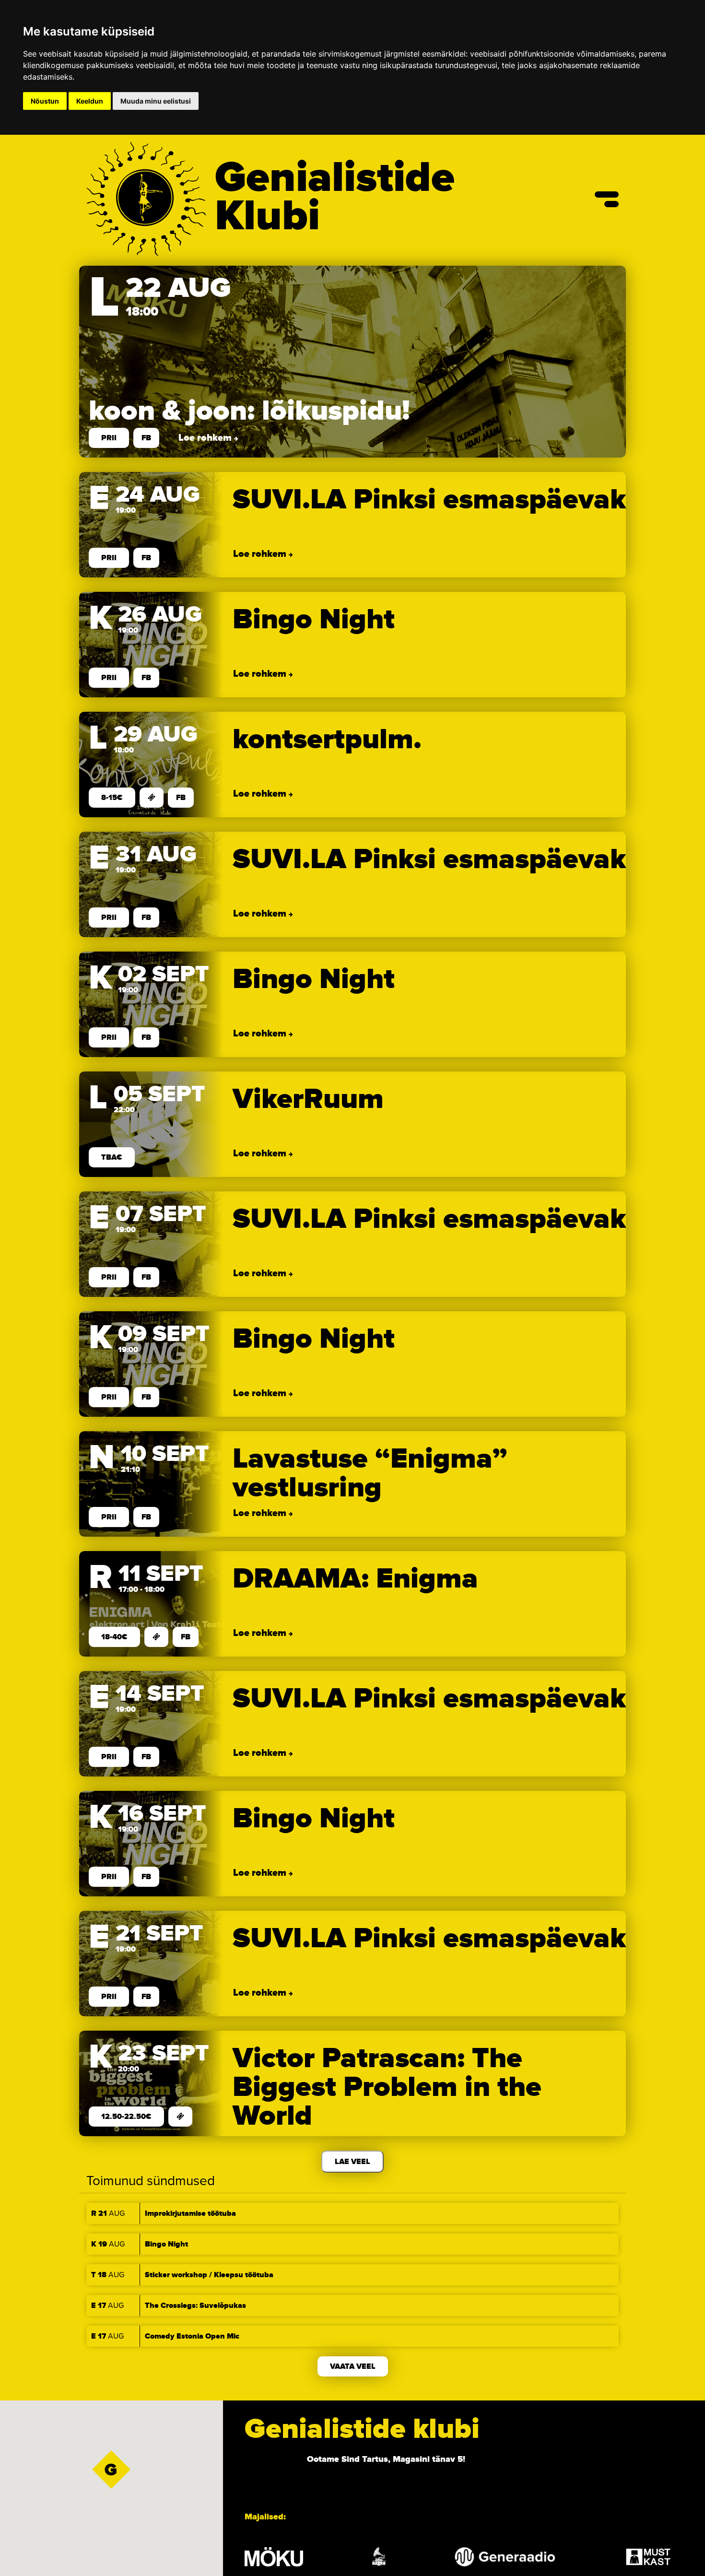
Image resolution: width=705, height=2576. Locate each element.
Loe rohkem (206, 438)
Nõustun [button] (45, 101)
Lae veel (352, 2162)
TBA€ (112, 1157)
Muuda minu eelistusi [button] (156, 101)
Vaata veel (353, 2366)
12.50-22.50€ (126, 2117)
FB (146, 438)
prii (109, 438)
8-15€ (112, 798)
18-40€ (114, 1637)
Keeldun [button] (90, 101)
